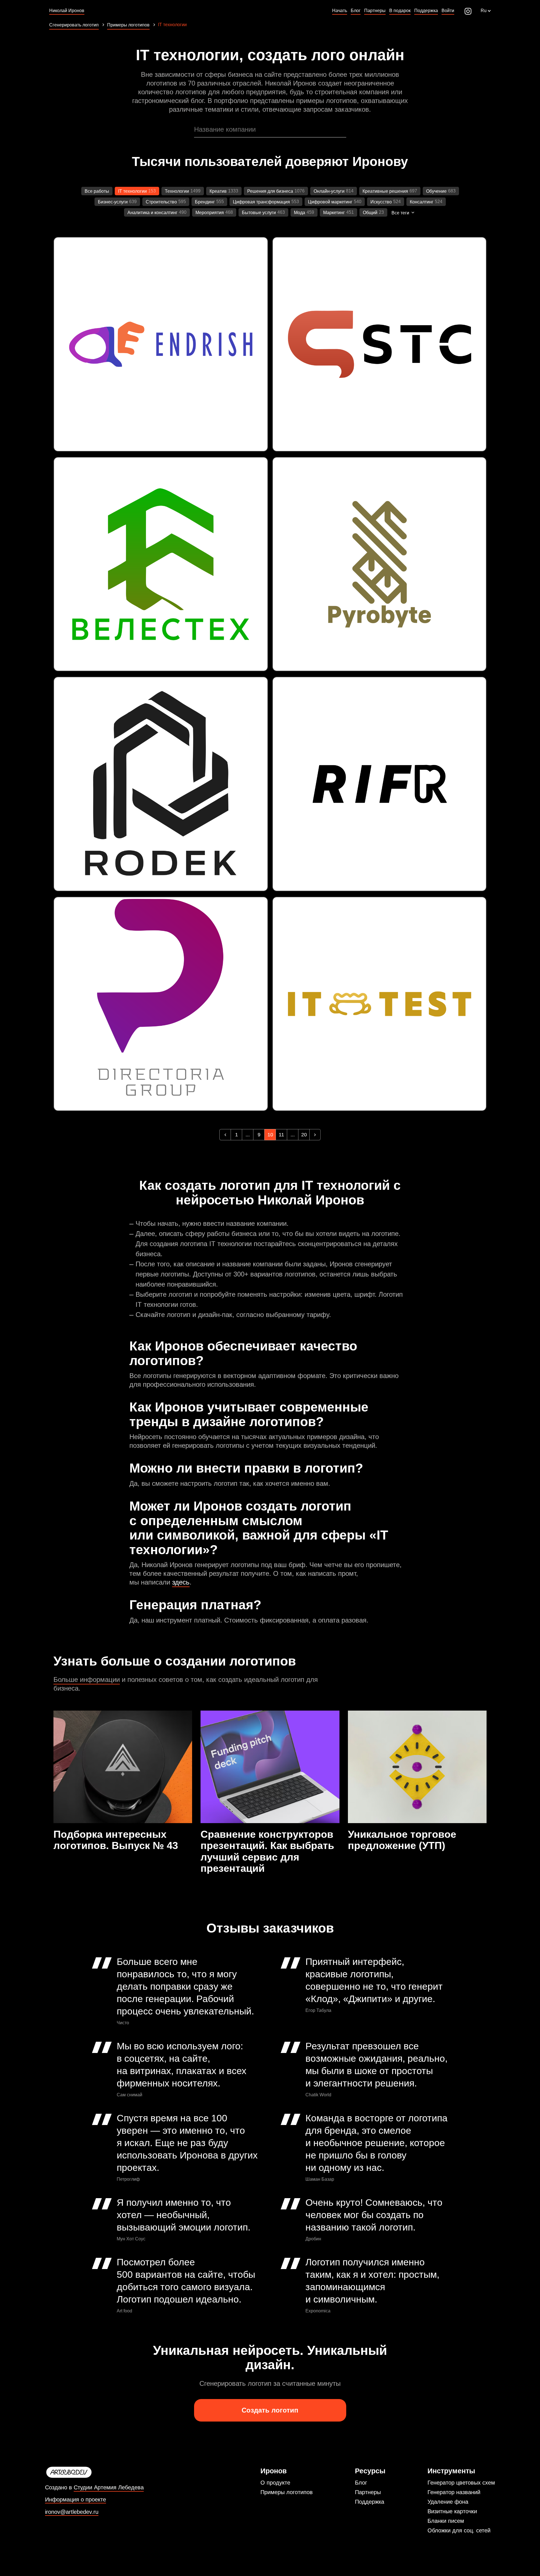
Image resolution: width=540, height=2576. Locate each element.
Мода (300, 213)
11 (281, 1135)
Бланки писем (446, 2521)
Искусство (381, 202)
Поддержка (370, 2502)
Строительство (161, 202)
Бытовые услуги (259, 213)
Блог (361, 2483)
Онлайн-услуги (329, 191)
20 (304, 1135)
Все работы (97, 191)
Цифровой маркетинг (330, 202)
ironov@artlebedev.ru (72, 2512)
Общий (370, 213)
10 (270, 1135)
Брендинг (205, 202)
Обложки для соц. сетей (459, 2530)
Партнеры (368, 2492)
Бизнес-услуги (113, 202)
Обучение (436, 191)
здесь (181, 1582)
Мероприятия (210, 213)
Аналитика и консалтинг (152, 213)
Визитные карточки (452, 2511)
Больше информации (87, 1679)
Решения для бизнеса (270, 191)
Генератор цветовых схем (461, 2483)
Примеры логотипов (287, 2492)
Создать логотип (270, 2410)
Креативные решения (385, 191)
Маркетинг (334, 213)
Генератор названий (454, 2492)
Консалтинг (422, 202)
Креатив (218, 191)
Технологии (177, 191)
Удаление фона (448, 2502)
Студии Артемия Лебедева (109, 2487)
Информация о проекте (76, 2500)
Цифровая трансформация (261, 202)
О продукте (275, 2483)
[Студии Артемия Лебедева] (94, 2472)
